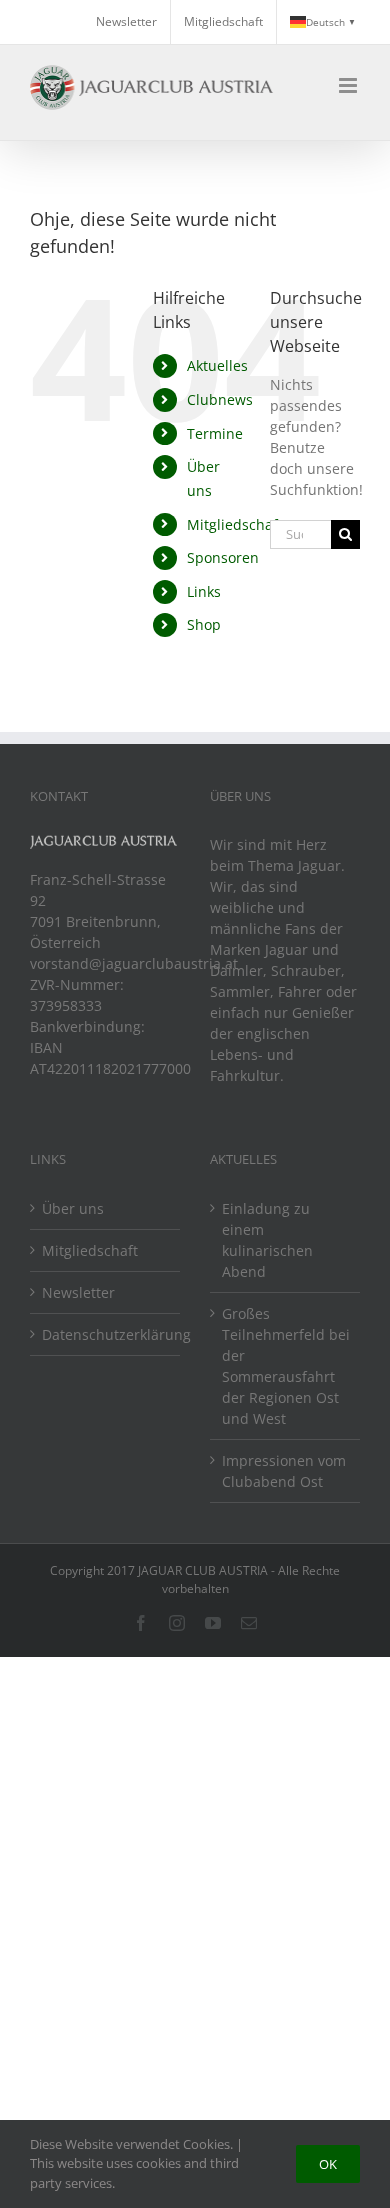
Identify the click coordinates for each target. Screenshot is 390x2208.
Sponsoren (223, 557)
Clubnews (220, 399)
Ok (328, 2164)
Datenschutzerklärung (106, 1334)
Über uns (73, 1208)
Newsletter (78, 1292)
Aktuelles (217, 365)
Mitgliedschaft (235, 524)
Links (204, 591)
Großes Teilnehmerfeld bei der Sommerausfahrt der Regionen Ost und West (286, 1366)
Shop (204, 624)
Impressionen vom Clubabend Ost (284, 1471)
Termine (215, 433)
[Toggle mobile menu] (349, 85)
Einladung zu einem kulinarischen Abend (267, 1240)
